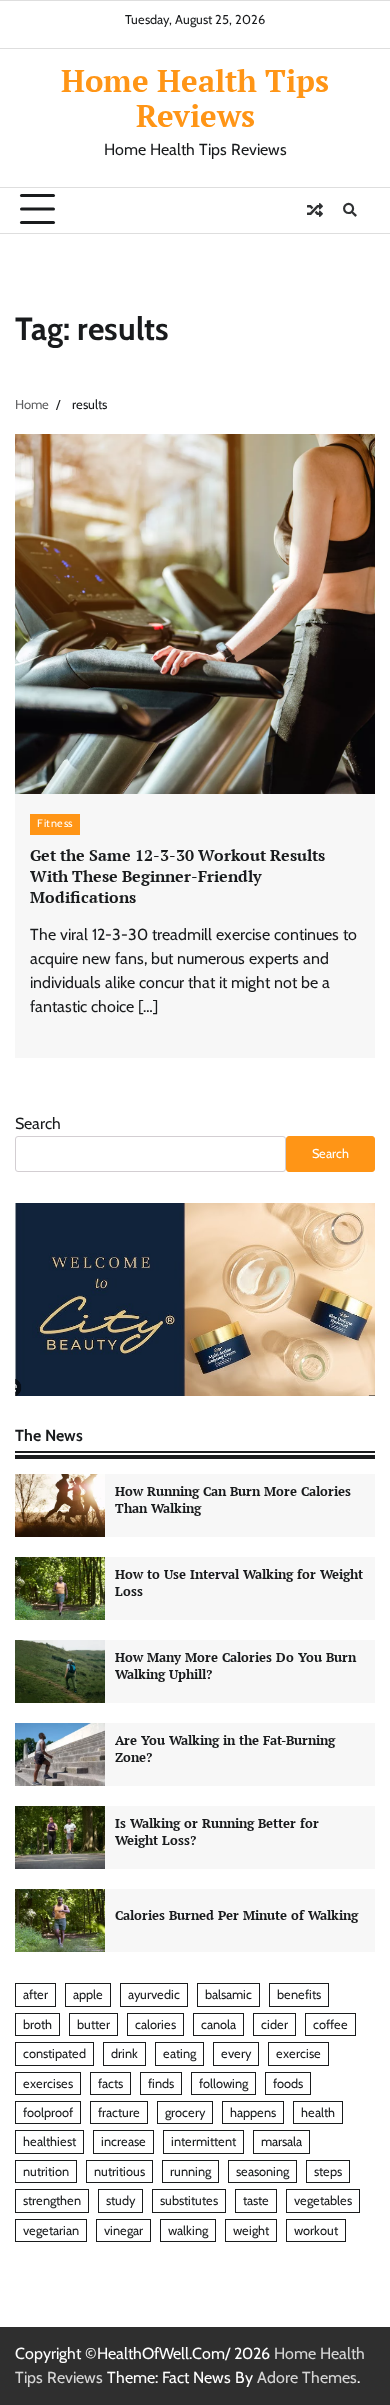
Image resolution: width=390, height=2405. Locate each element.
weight (251, 2230)
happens (253, 2112)
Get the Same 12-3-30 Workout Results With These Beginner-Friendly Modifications (177, 876)
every (236, 2053)
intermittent (203, 2141)
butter (93, 2024)
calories (155, 2024)
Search (38, 1123)
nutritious (119, 2171)
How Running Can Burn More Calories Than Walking (233, 1500)
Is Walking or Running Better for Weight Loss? (217, 1832)
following (223, 2083)
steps (328, 2171)
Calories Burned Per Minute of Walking (236, 1915)
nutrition (46, 2171)
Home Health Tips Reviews (195, 97)
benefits (299, 1994)
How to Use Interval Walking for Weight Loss (239, 1583)
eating (179, 2053)
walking (188, 2230)
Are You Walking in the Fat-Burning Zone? (225, 1749)
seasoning (262, 2171)
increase (123, 2141)
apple (88, 1994)
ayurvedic (154, 1994)
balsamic (228, 1994)
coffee (330, 2024)
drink (124, 2053)
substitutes (189, 2200)
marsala (281, 2141)
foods (288, 2083)
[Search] (350, 210)
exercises (48, 2083)
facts (110, 2083)
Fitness (55, 823)
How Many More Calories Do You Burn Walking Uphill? (235, 1666)
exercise (298, 2053)
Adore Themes (307, 2377)
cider (274, 2024)
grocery (185, 2112)
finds (161, 2083)
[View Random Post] (315, 210)
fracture (119, 2112)
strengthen (52, 2200)
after (35, 1994)
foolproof (48, 2112)
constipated (54, 2053)
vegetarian (51, 2230)
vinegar (123, 2230)
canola (218, 2024)
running (190, 2171)
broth (37, 2024)
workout (316, 2230)
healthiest (49, 2141)
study (120, 2200)
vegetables (323, 2200)
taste (256, 2200)
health (318, 2112)
